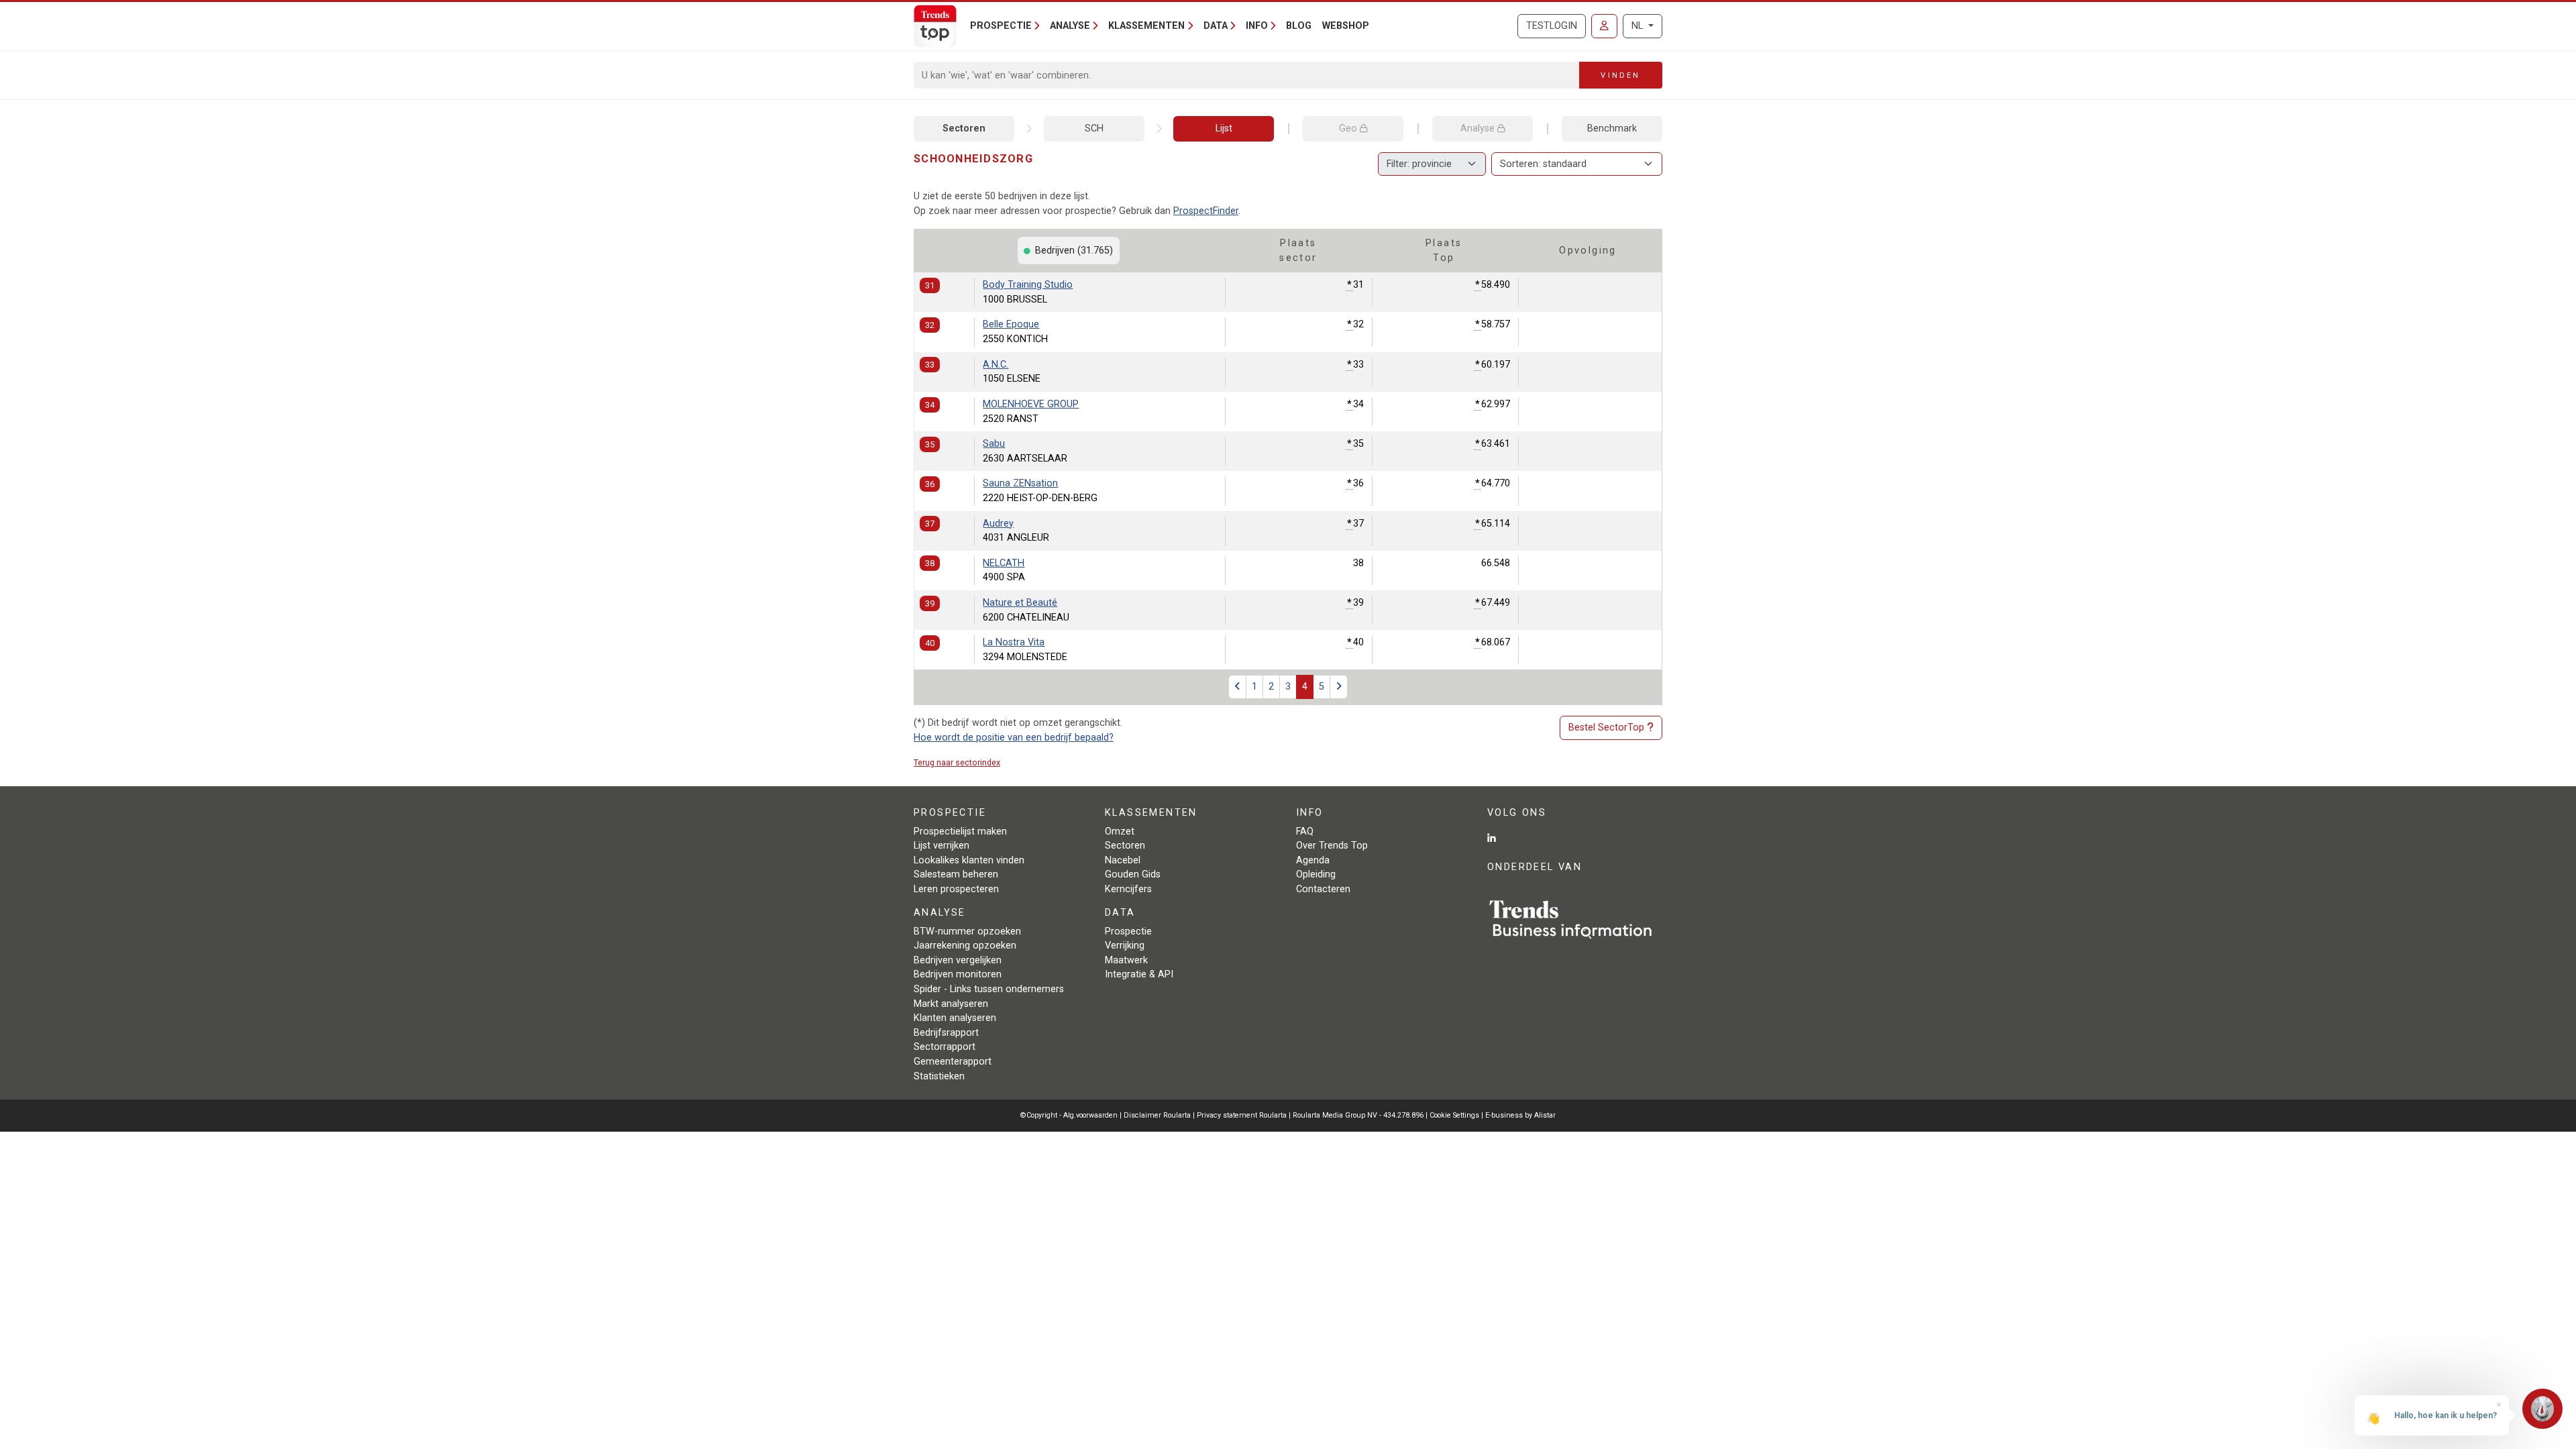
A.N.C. (996, 365)
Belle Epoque (1011, 324)
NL (1639, 26)
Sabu (994, 444)
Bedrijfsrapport (946, 1033)
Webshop (1346, 26)
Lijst (1224, 128)
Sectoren (964, 128)
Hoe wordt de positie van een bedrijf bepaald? (1014, 738)
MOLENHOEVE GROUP (1031, 404)
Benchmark (1612, 128)
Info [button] (1257, 26)
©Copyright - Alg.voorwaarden (1069, 1115)
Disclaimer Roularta (1157, 1115)
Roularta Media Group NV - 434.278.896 (1359, 1115)
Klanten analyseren (955, 1018)
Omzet (1120, 831)
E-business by (1520, 1115)
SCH (1094, 128)
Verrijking (1125, 946)
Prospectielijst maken (960, 831)
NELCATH (1004, 563)
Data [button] (1216, 26)
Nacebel (1123, 860)
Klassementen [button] (1146, 26)
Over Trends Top (1332, 846)
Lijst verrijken (942, 846)
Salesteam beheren (956, 874)
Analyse (1479, 128)
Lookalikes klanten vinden (969, 860)
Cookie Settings (1455, 1115)
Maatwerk (1126, 960)
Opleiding (1316, 874)
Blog (1299, 26)
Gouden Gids (1133, 874)
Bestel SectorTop (1606, 728)
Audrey (998, 524)
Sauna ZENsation (1020, 483)
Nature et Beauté (1020, 603)
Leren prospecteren (956, 889)
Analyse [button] (1070, 26)
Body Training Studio (1028, 285)
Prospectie (1128, 931)
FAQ (1305, 831)
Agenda (1313, 860)
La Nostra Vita (1014, 642)
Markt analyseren (951, 1004)
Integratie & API (1139, 974)
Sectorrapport (945, 1047)
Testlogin (1552, 26)
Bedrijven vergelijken (958, 960)
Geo (1349, 128)
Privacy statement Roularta (1242, 1115)
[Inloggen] (1604, 26)
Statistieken (939, 1076)
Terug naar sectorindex (957, 762)
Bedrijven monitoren (958, 974)
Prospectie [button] (1001, 26)
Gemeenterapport (953, 1062)
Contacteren (1323, 889)
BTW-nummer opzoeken (967, 931)
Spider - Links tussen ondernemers (989, 989)
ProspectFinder (1206, 211)
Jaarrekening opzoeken (965, 946)
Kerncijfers (1128, 889)
